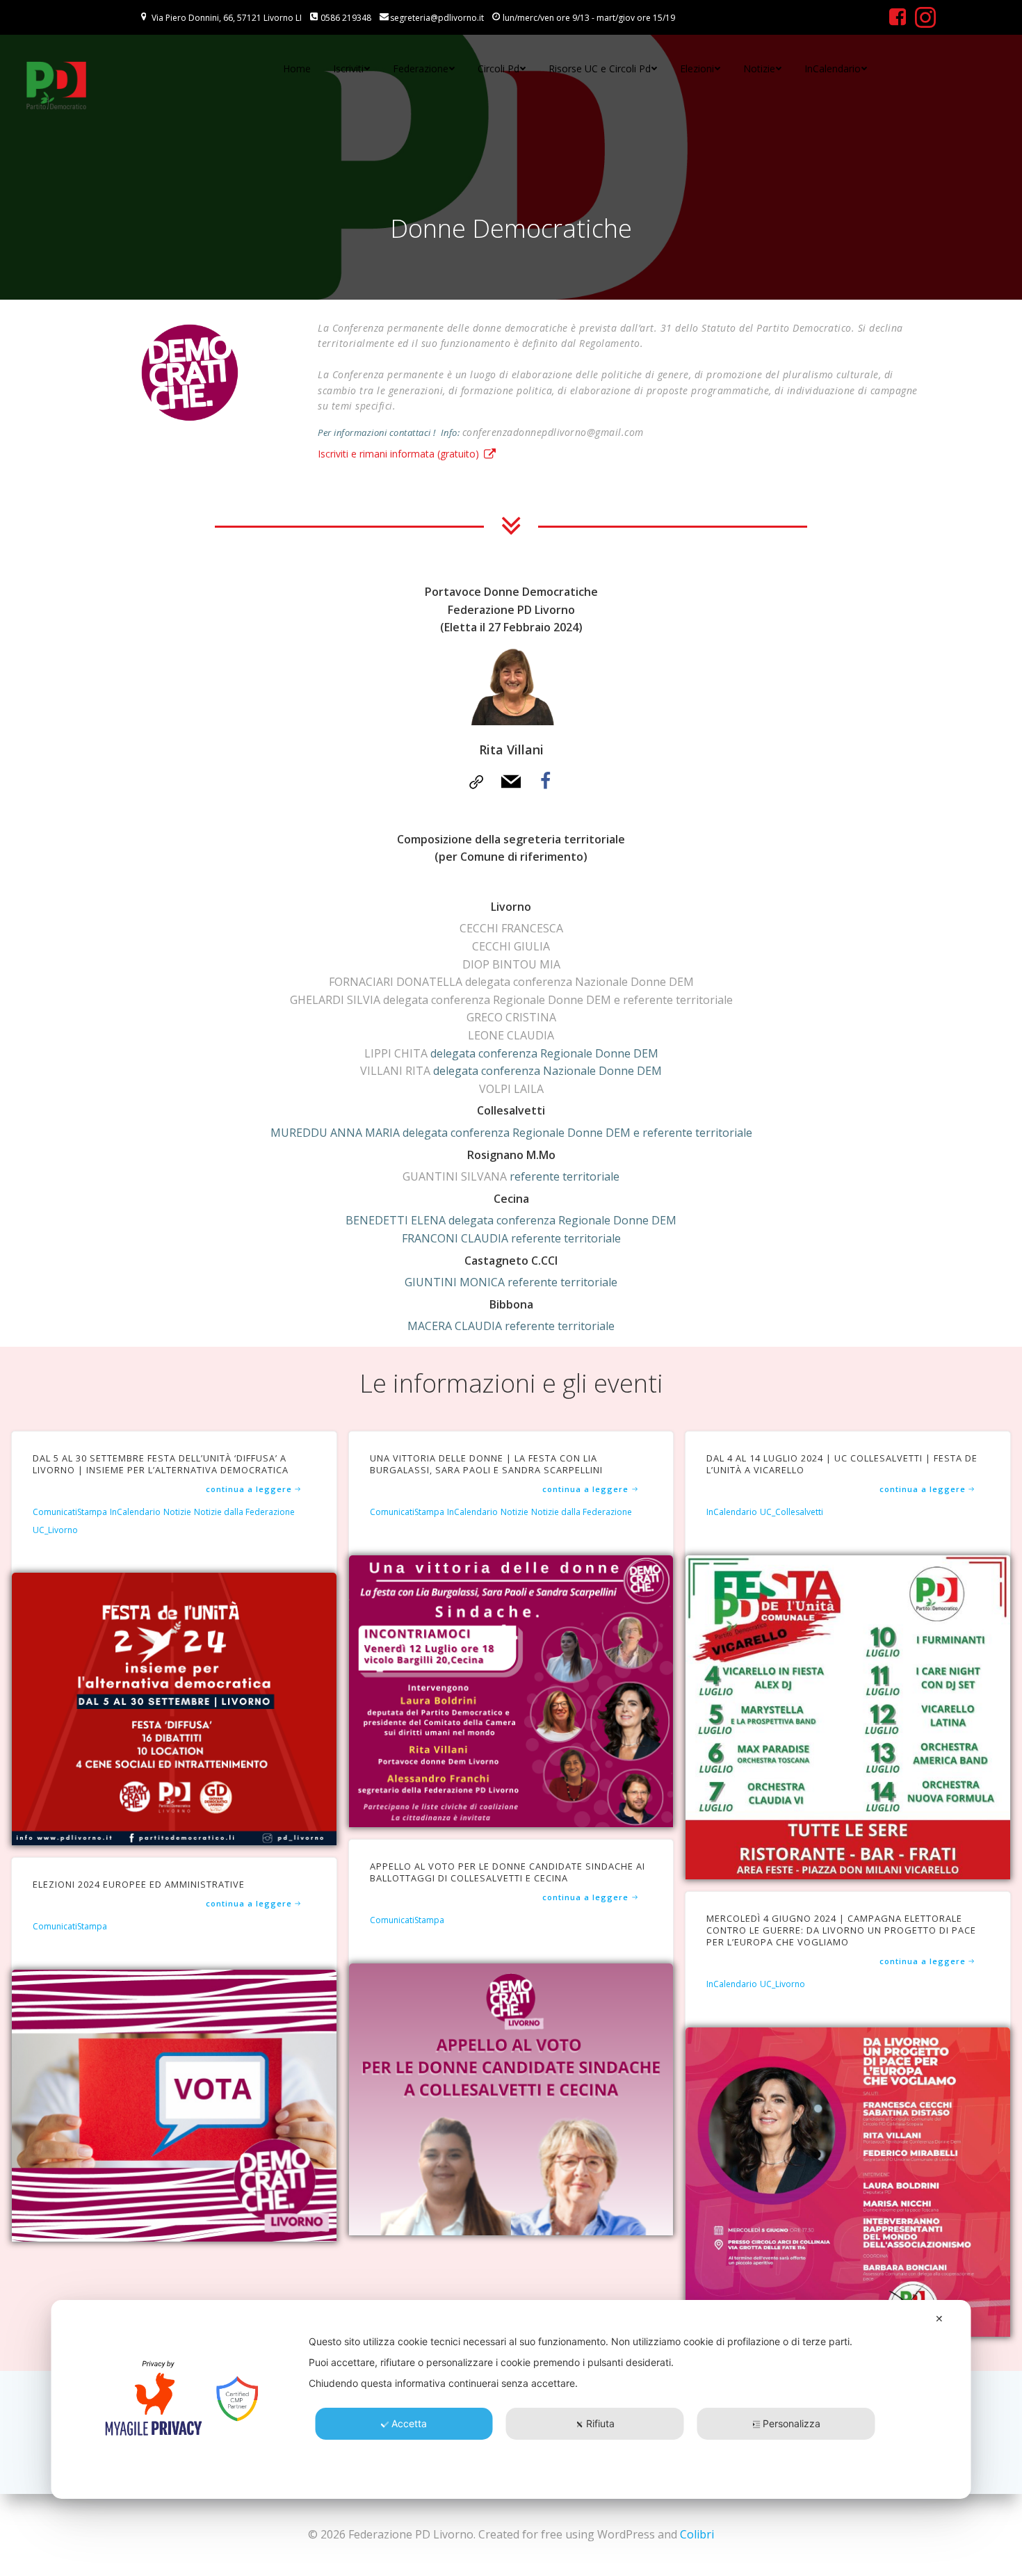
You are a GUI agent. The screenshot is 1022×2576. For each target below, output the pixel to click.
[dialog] (511, 2399)
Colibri (697, 2534)
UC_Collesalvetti (792, 1513)
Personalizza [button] (792, 2423)
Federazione (421, 68)
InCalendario (833, 68)
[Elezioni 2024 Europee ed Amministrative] (174, 2105)
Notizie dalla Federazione (244, 1513)
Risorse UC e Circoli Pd (600, 68)
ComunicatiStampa (70, 1513)
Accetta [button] (409, 2423)
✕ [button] (939, 2318)
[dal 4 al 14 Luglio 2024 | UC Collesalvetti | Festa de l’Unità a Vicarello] (848, 1716)
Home (297, 68)
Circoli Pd (498, 68)
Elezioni (697, 68)
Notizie (759, 68)
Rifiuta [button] (600, 2423)
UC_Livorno (55, 1531)
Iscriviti (348, 68)
